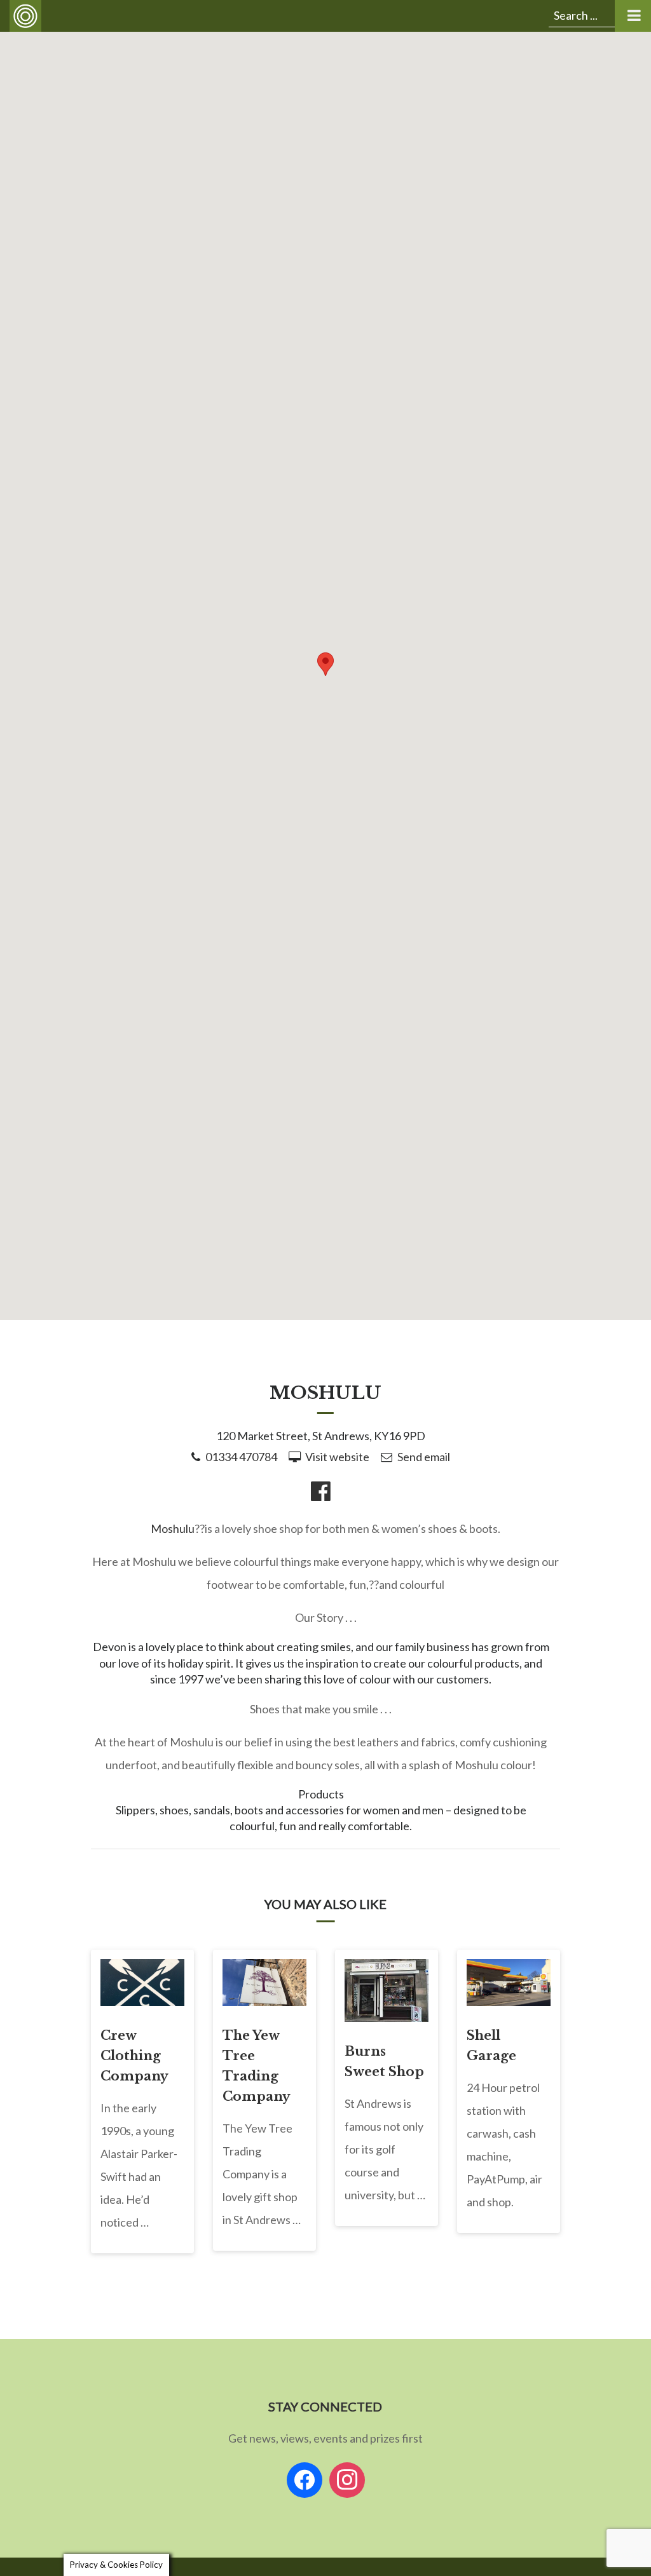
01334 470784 (241, 1457)
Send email (424, 1457)
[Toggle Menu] (633, 16)
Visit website (337, 1457)
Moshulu (173, 1528)
